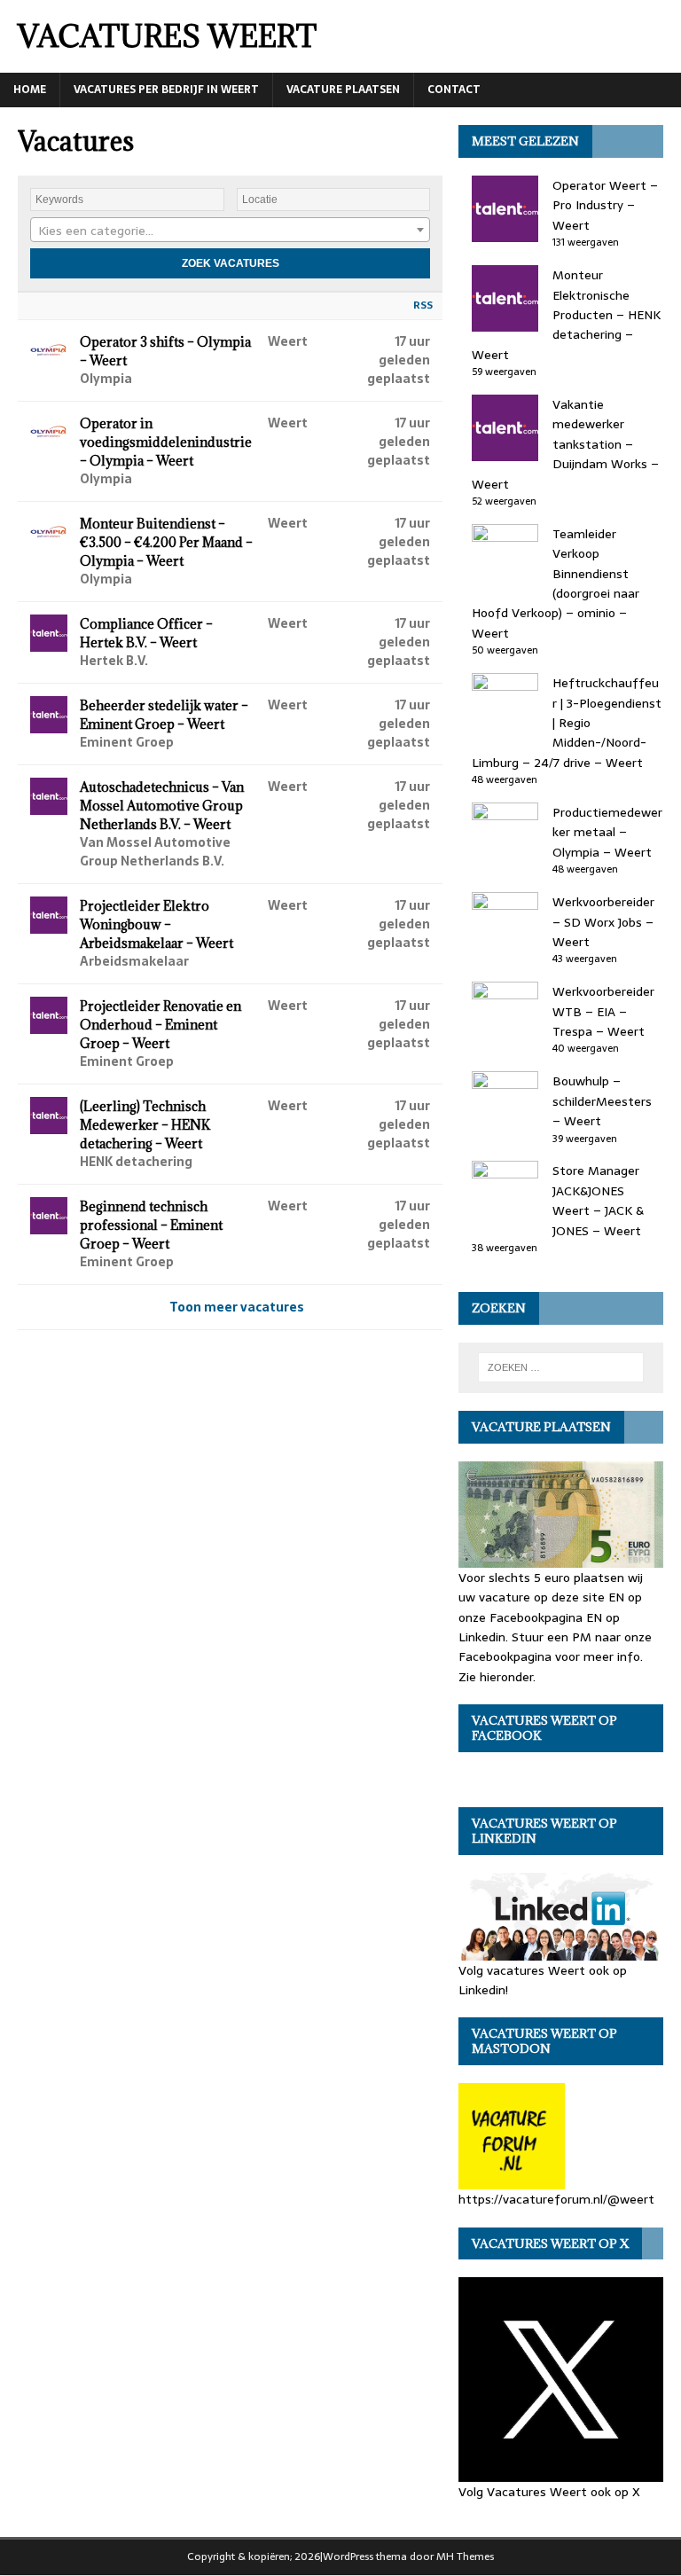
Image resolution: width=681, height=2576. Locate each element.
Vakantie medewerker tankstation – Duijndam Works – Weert (565, 444)
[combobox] (230, 230)
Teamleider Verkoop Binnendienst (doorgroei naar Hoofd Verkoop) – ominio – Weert (556, 583)
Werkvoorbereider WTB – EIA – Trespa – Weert (603, 1011)
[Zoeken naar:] (561, 1367)
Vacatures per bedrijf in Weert (166, 90)
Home (30, 90)
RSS (423, 305)
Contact (454, 90)
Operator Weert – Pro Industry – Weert (605, 205)
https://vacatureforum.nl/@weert (556, 2199)
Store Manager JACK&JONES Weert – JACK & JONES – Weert (598, 1200)
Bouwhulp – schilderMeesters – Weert (602, 1101)
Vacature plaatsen (343, 90)
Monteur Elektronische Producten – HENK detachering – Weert (566, 315)
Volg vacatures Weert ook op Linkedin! (543, 1980)
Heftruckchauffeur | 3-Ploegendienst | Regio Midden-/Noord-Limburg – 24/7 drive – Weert (567, 723)
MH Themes (465, 2556)
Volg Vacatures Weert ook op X (549, 2492)
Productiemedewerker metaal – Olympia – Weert (607, 832)
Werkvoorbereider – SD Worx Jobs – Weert (603, 922)
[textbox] (230, 231)
